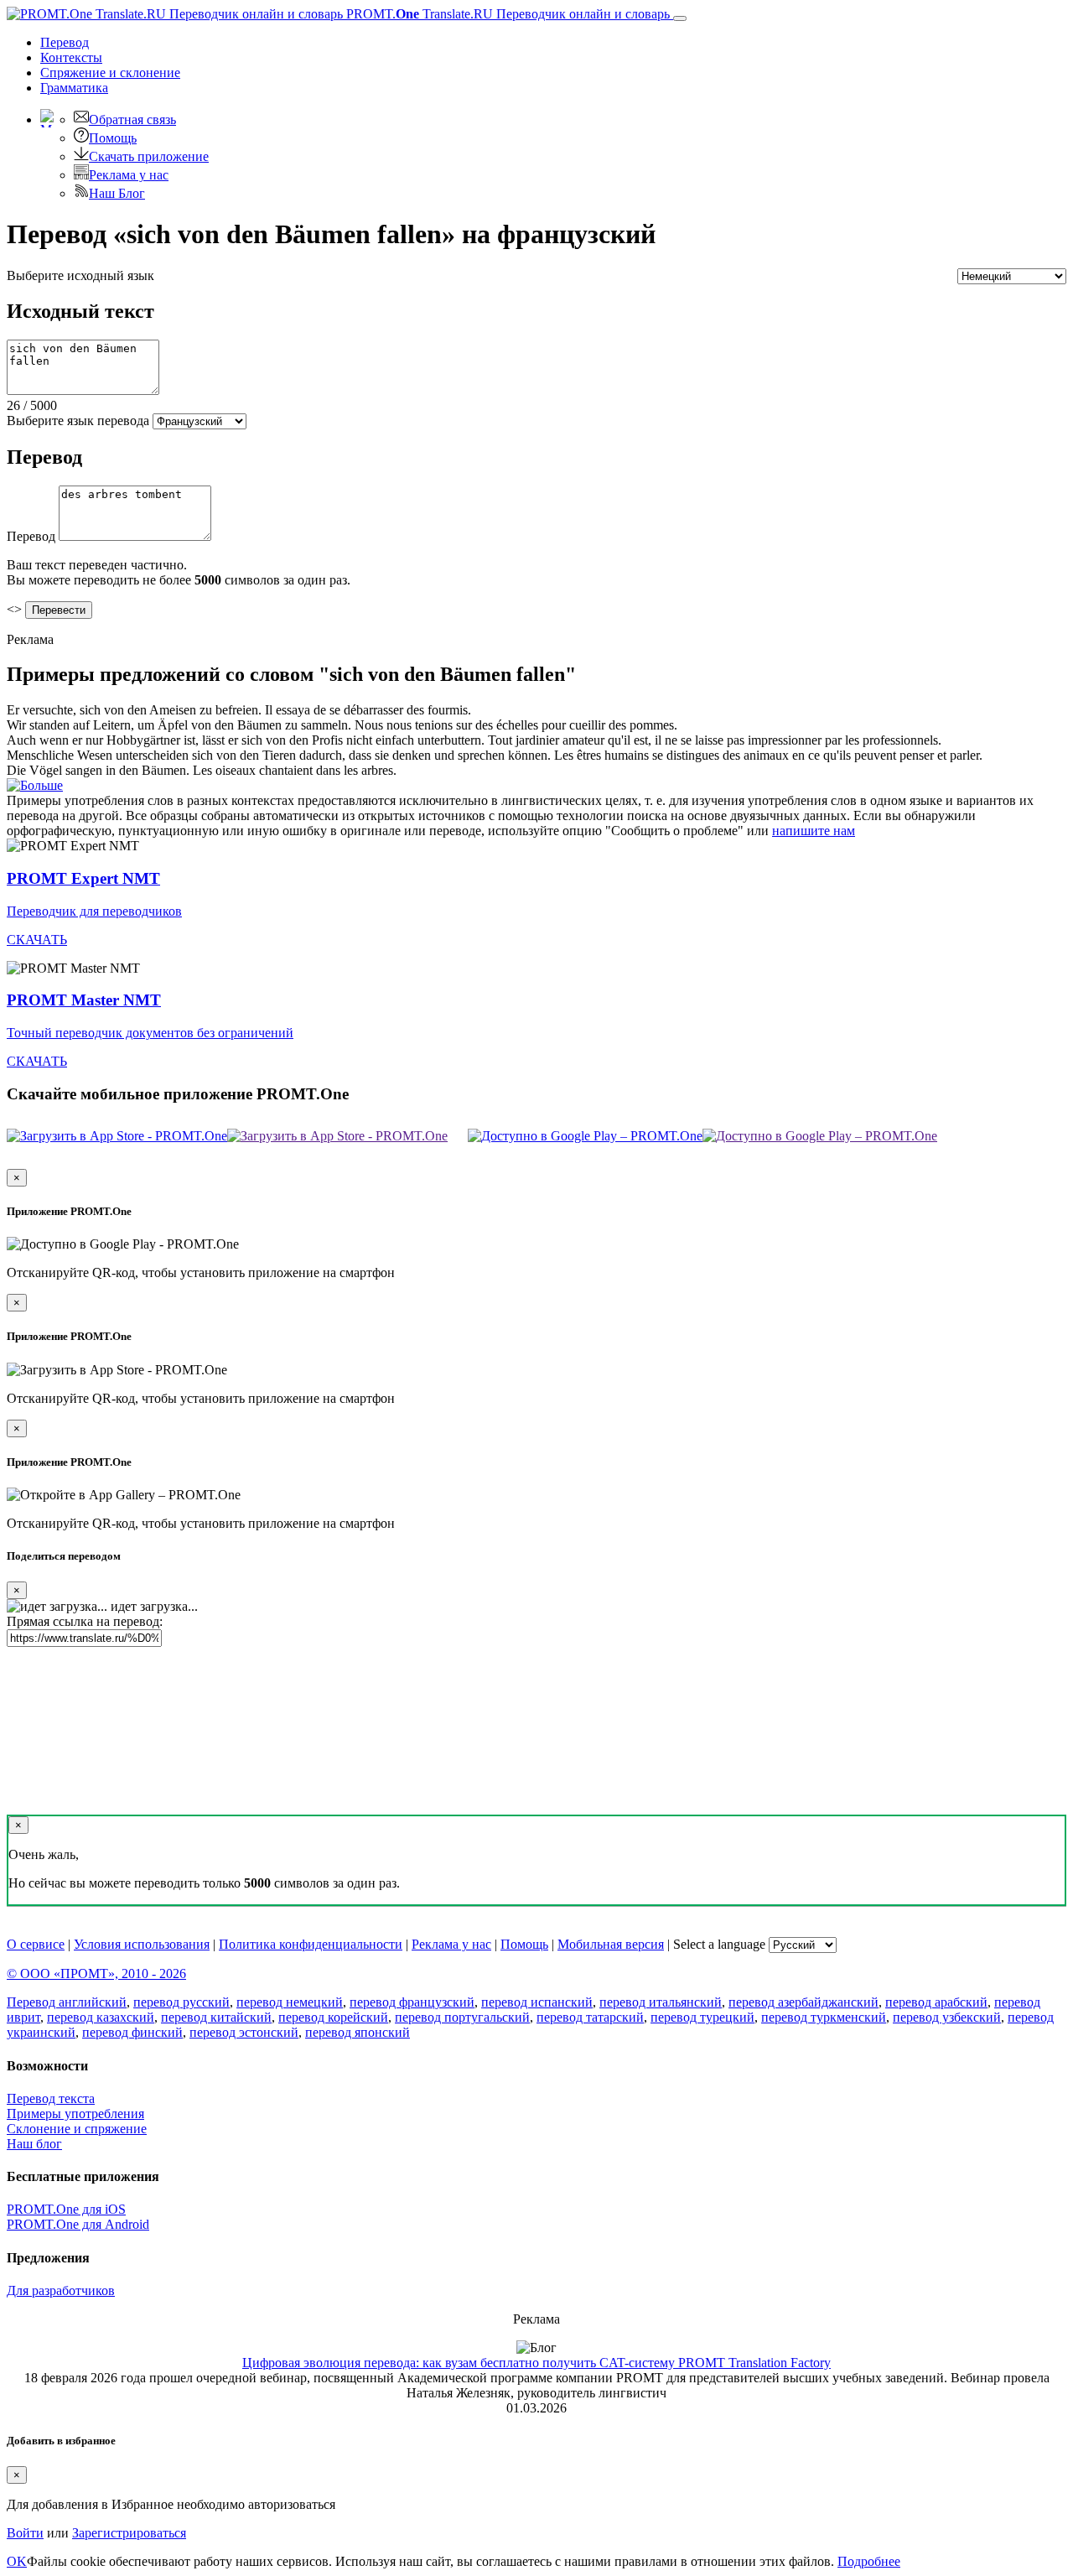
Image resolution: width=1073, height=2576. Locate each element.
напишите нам (814, 831)
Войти (25, 2533)
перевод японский (358, 2032)
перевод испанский (537, 2002)
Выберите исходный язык (80, 275)
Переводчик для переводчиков (94, 911)
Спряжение (110, 73)
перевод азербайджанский (803, 2002)
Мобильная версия (611, 1944)
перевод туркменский (824, 2017)
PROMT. (506, 14)
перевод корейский (333, 2017)
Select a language (719, 1944)
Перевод (65, 42)
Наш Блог (117, 193)
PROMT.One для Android (78, 2224)
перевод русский (181, 2002)
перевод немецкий (290, 2002)
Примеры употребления (75, 2114)
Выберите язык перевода (78, 421)
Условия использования (142, 1944)
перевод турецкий (702, 2017)
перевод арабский (936, 2002)
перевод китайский (216, 2017)
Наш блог (34, 2144)
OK (17, 2561)
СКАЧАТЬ (37, 940)
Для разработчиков (61, 2290)
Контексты (71, 57)
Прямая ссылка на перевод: (85, 1621)
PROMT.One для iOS (66, 2209)
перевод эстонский (244, 2032)
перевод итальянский (661, 2002)
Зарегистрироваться (129, 2533)
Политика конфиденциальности (311, 1944)
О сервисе (36, 1944)
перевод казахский (101, 2017)
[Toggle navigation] (680, 18)
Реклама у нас (129, 175)
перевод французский (412, 2002)
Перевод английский (67, 2002)
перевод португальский (462, 2017)
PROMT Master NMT (84, 1000)
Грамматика (74, 88)
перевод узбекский (947, 2017)
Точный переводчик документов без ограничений (150, 1033)
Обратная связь (132, 119)
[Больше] (35, 785)
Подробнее (869, 2561)
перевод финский (132, 2032)
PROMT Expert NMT (83, 878)
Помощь (113, 138)
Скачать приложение (149, 156)
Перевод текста (51, 2098)
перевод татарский (590, 2017)
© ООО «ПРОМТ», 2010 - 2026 (96, 1974)
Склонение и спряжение (77, 2129)
